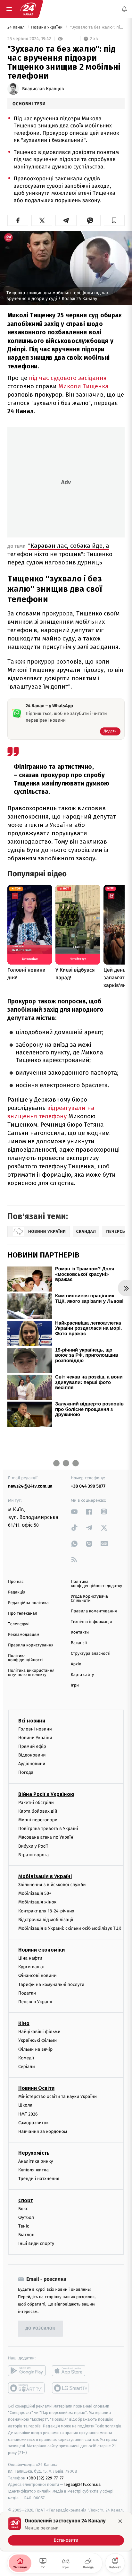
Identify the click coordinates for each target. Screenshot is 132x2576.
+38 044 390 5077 (88, 1486)
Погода (26, 1773)
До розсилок (41, 2328)
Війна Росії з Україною (46, 1794)
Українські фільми (37, 2041)
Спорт (26, 2200)
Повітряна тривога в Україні (48, 1829)
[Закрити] (120, 2521)
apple (71, 2371)
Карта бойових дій (38, 1811)
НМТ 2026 (28, 2114)
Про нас (16, 1582)
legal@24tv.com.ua (82, 2485)
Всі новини (32, 1721)
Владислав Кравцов (43, 89)
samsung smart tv (71, 2388)
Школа (25, 2105)
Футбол (26, 2217)
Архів (76, 1664)
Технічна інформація (91, 1622)
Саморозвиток (33, 2123)
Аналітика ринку (36, 2161)
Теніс (24, 2226)
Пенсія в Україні (35, 2002)
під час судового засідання (68, 378)
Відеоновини (32, 1755)
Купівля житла (33, 2170)
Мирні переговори (38, 1820)
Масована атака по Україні (46, 1838)
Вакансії (79, 1643)
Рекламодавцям (24, 1635)
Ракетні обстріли (36, 1803)
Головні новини (35, 1729)
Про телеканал (23, 1614)
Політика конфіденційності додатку (96, 1584)
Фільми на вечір (35, 2049)
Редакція (17, 1592)
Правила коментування (94, 1611)
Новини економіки (41, 1950)
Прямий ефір (32, 1746)
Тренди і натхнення (39, 2179)
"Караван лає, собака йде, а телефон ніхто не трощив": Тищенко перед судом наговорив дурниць (60, 554)
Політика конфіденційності (25, 1658)
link (74, 1511)
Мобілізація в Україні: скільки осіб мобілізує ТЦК (70, 1928)
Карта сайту (82, 1675)
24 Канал (16, 27)
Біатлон (26, 2235)
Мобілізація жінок (37, 1902)
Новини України (47, 27)
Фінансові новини (37, 1976)
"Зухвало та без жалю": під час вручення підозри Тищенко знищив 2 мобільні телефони (97, 27)
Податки (27, 1993)
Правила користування (31, 1645)
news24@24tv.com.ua (30, 1486)
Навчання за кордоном (43, 2131)
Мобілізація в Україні (45, 1876)
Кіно (24, 2023)
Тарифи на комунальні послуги (51, 1984)
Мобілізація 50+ (35, 1893)
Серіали (27, 2067)
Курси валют (32, 1967)
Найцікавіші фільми (39, 2032)
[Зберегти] (114, 220)
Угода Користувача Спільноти (89, 1599)
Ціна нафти (30, 1958)
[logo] (28, 9)
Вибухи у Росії (33, 1846)
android (27, 2371)
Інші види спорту (36, 2244)
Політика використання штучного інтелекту (31, 1673)
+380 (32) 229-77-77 (45, 2478)
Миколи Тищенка (83, 386)
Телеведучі (19, 1624)
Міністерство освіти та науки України (58, 2096)
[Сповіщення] (124, 9)
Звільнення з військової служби (52, 1885)
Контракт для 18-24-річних (46, 1911)
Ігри (75, 1685)
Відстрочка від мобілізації (46, 1920)
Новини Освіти (36, 2088)
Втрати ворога (33, 1855)
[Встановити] (66, 2531)
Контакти (80, 1632)
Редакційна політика (28, 1603)
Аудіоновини (32, 1764)
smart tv (27, 2388)
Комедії (26, 2058)
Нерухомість (34, 2153)
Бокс (23, 2209)
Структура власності (91, 1654)
